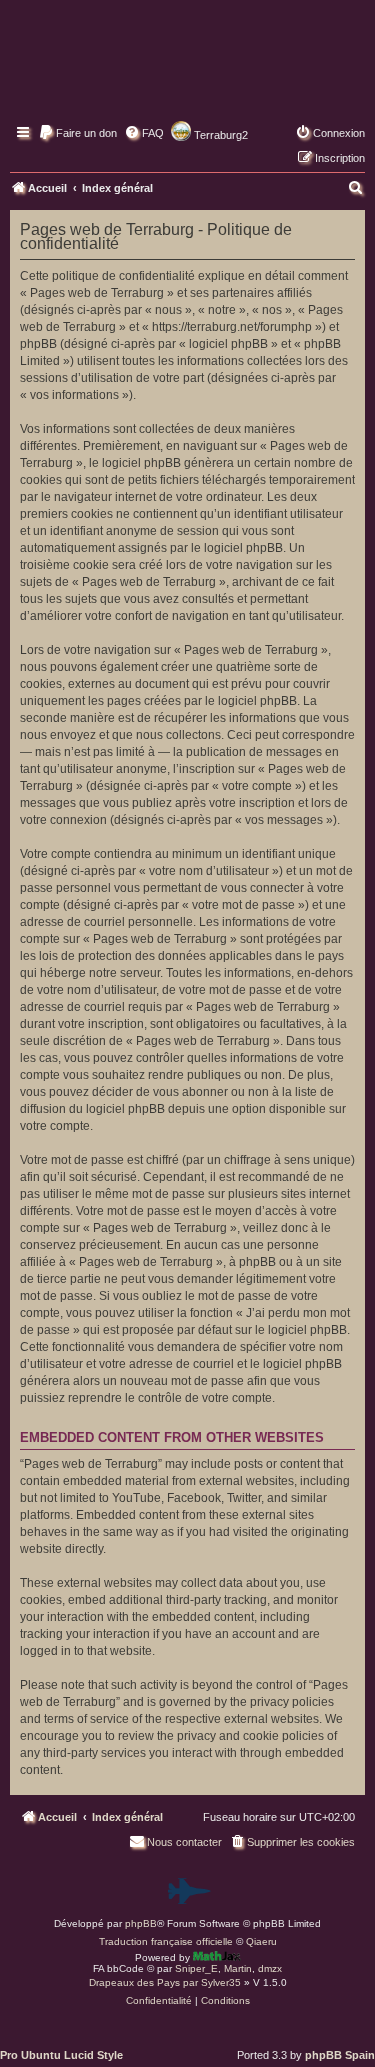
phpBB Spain (340, 2055)
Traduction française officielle (166, 1941)
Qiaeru (261, 1941)
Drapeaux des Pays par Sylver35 (165, 1982)
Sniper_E (196, 1968)
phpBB (141, 1923)
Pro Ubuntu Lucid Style (61, 2055)
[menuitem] (77, 133)
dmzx (270, 1968)
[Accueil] (187, 75)
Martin (238, 1968)
